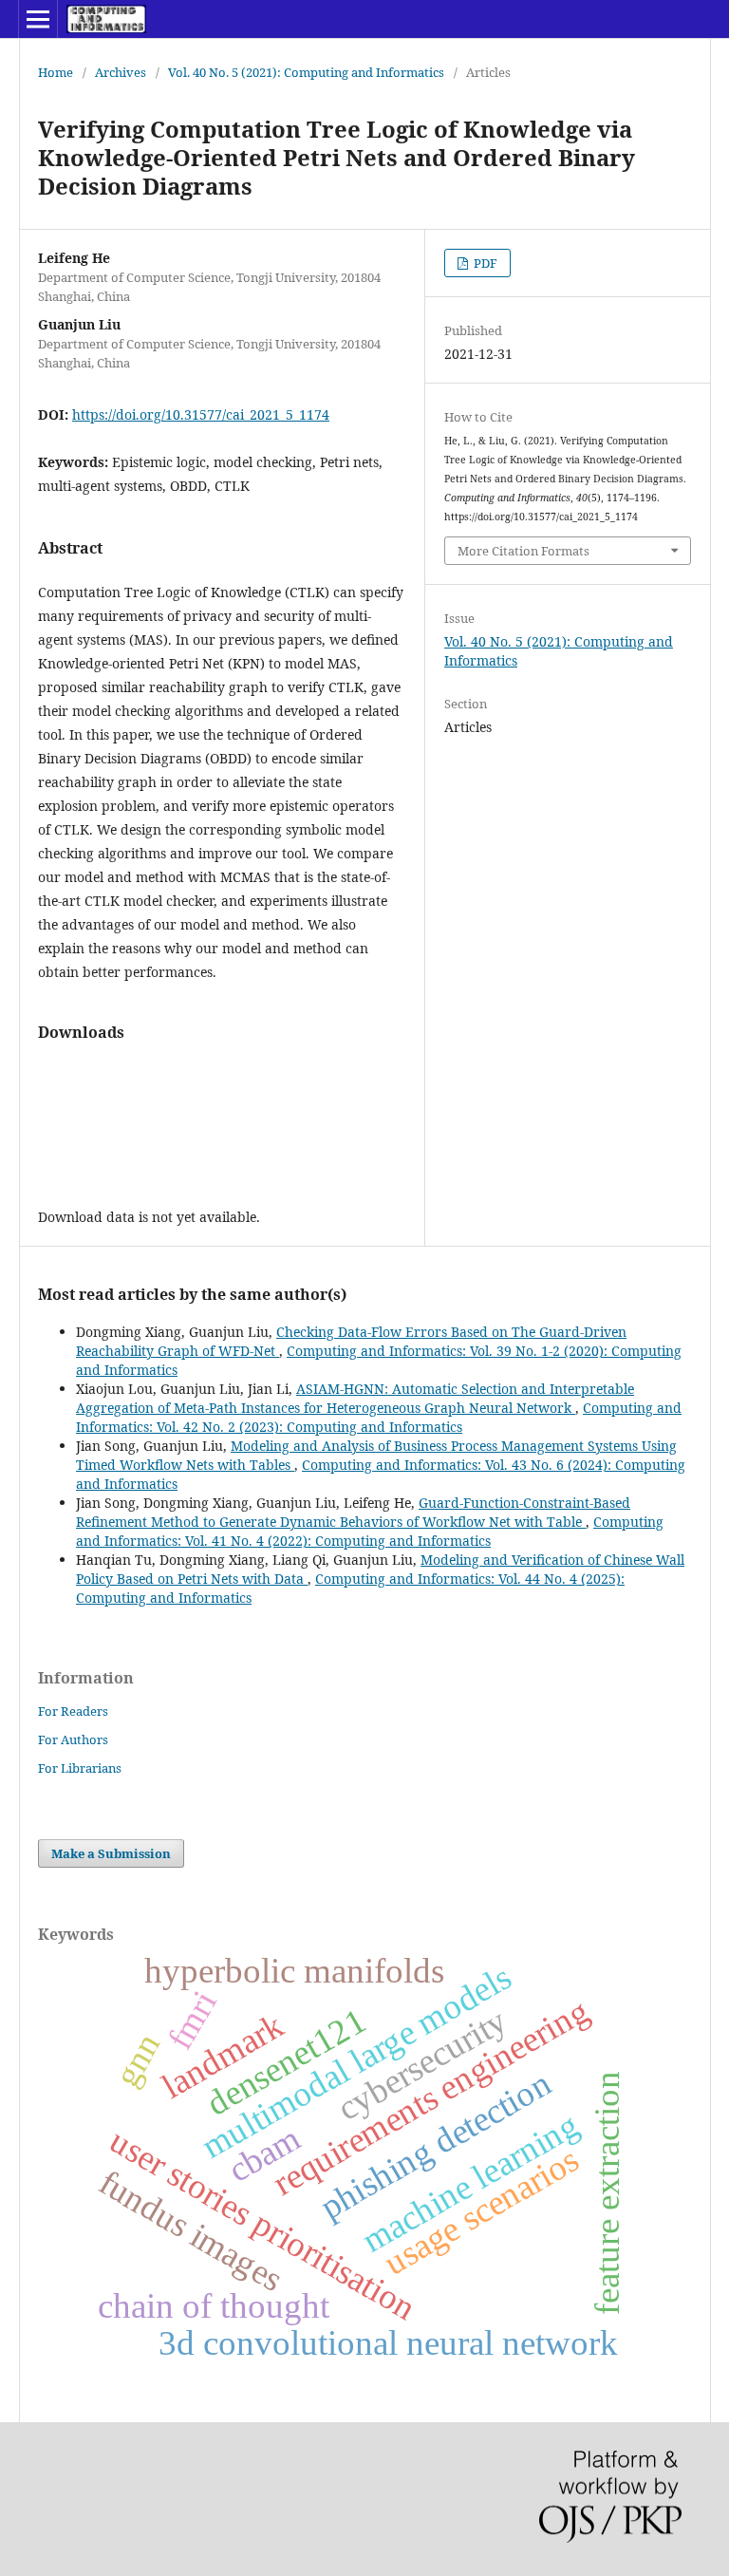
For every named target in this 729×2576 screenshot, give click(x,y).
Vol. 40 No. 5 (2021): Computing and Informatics (306, 72)
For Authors (73, 1739)
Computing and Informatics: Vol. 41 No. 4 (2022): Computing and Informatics (370, 1531)
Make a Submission (111, 1853)
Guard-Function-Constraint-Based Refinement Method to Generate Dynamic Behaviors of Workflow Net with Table (353, 1512)
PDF (484, 263)
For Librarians (80, 1768)
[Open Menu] (38, 19)
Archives (121, 72)
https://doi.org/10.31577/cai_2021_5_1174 (201, 414)
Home (56, 72)
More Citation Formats (523, 551)
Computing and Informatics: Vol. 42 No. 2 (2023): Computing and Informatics (379, 1417)
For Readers (73, 1711)
